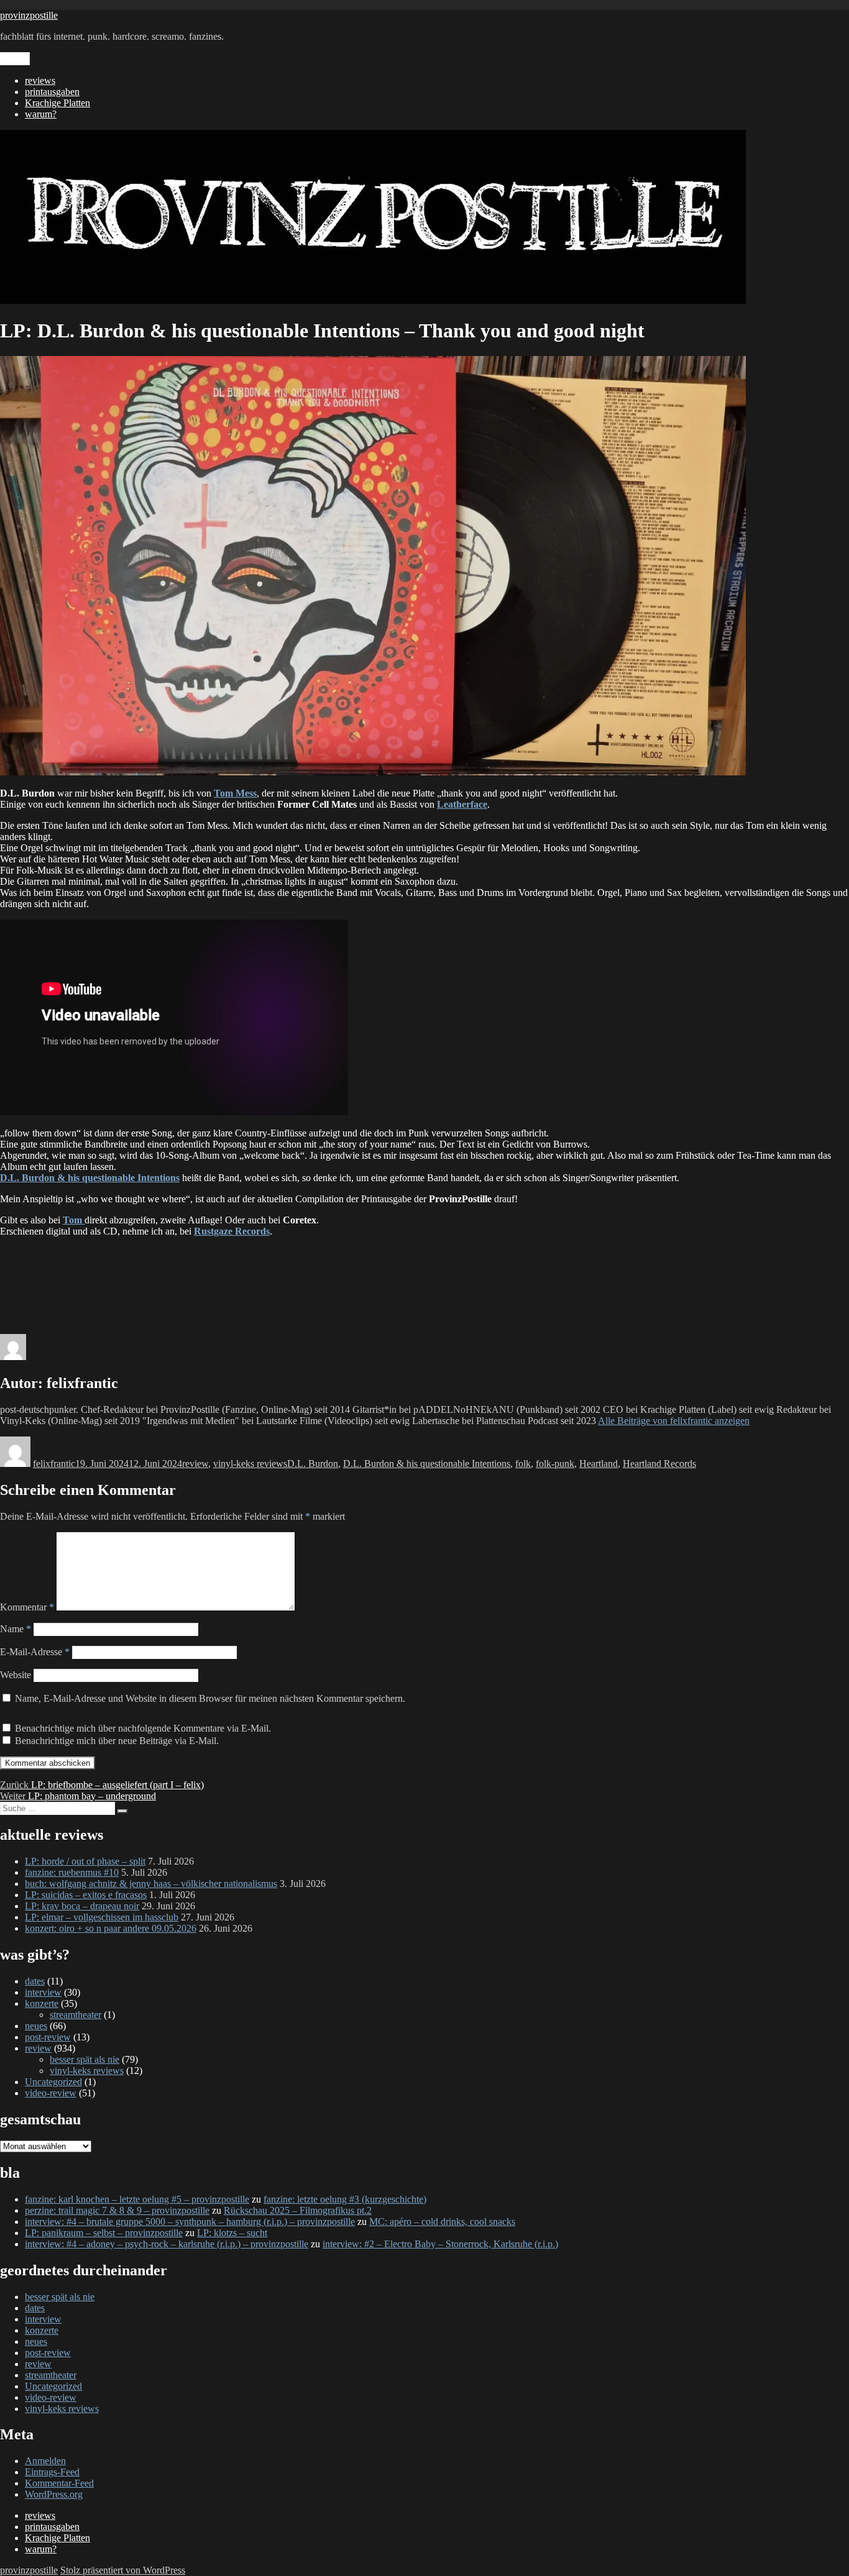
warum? (41, 114)
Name (16, 1629)
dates (35, 1981)
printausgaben (52, 92)
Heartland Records (659, 1464)
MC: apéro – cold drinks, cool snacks (442, 2222)
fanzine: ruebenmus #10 (72, 1872)
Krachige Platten (57, 103)
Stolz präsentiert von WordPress (123, 2570)
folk (523, 1464)
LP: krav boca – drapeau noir (82, 1906)
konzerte (42, 2003)
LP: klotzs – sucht (232, 2233)
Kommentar (27, 1607)
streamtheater (76, 2015)
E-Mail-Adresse (35, 1652)
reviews (40, 80)
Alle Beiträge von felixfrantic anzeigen (674, 1421)
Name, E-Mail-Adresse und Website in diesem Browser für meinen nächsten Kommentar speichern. (210, 1698)
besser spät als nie (85, 2059)
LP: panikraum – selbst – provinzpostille (104, 2233)
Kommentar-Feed (59, 2483)
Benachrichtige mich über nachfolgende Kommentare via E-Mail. (143, 1728)
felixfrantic (54, 1464)
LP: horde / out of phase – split (85, 1861)
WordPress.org (54, 2494)
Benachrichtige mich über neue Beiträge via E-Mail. (117, 1741)
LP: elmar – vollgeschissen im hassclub (102, 1917)
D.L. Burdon (313, 1464)
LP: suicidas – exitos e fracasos (86, 1895)
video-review (51, 2093)
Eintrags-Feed (52, 2472)
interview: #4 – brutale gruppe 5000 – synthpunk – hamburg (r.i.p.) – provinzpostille (190, 2222)
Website (16, 1675)
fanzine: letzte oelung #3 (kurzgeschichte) (345, 2199)
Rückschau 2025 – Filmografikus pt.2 (298, 2210)
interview (43, 1992)
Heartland (599, 1464)
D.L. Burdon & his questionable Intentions (427, 1464)
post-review (48, 2037)
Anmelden (45, 2461)
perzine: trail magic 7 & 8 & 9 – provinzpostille (117, 2210)
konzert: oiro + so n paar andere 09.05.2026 (111, 1928)
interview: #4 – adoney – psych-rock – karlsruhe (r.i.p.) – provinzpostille (167, 2244)
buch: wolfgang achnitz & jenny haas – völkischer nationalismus (151, 1884)
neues (36, 2026)
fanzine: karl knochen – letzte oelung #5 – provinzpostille (137, 2199)
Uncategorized (53, 2082)
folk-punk (555, 1464)
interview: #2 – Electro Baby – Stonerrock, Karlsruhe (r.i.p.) (440, 2244)
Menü (15, 59)
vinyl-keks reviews (250, 1464)
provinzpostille (29, 15)
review (195, 1464)
